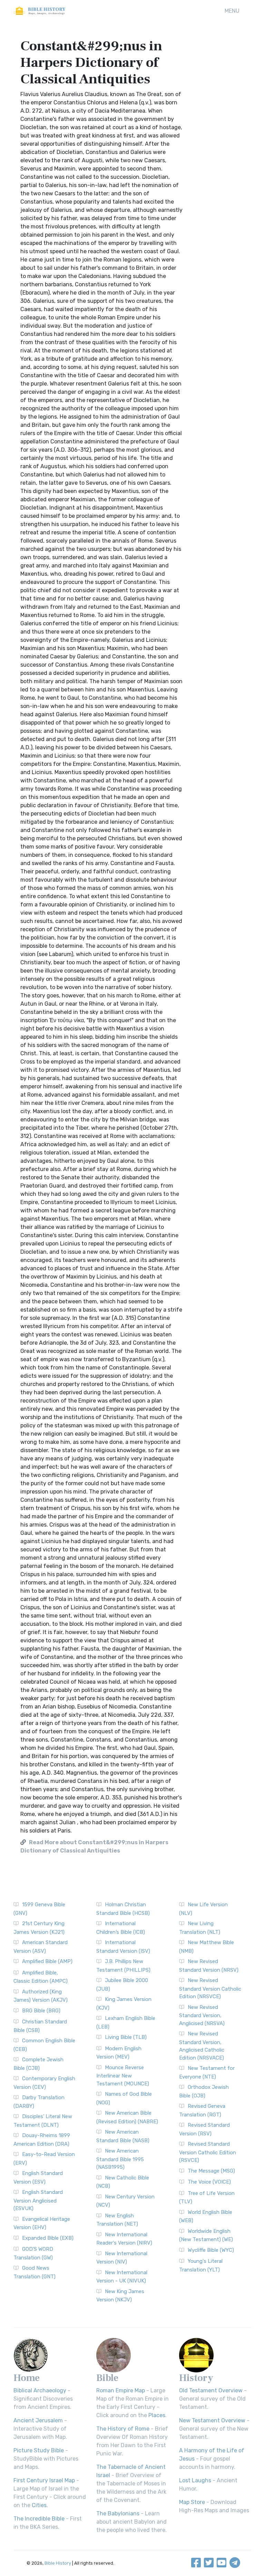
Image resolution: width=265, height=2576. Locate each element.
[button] (232, 11)
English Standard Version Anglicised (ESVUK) (38, 2200)
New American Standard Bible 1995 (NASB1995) (120, 2159)
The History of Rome (123, 2429)
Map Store (192, 2502)
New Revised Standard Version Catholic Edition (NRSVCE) (210, 1988)
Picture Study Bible (39, 2450)
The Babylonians (118, 2513)
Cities (39, 2505)
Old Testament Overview (211, 2390)
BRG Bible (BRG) (41, 2011)
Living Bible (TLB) (126, 2037)
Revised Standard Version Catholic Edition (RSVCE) (208, 2152)
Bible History (58, 2563)
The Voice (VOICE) (209, 2182)
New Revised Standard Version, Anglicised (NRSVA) (202, 2015)
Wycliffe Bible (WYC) (211, 2250)
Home (27, 2378)
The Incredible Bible (39, 2519)
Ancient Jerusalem (38, 2420)
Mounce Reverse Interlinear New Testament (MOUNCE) (123, 2076)
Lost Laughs (195, 2480)
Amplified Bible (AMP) (47, 1961)
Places (157, 2415)
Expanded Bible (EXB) (48, 2238)
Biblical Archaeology (40, 2390)
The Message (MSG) (211, 2171)
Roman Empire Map (121, 2390)
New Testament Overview (212, 2420)
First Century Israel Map (44, 2480)
